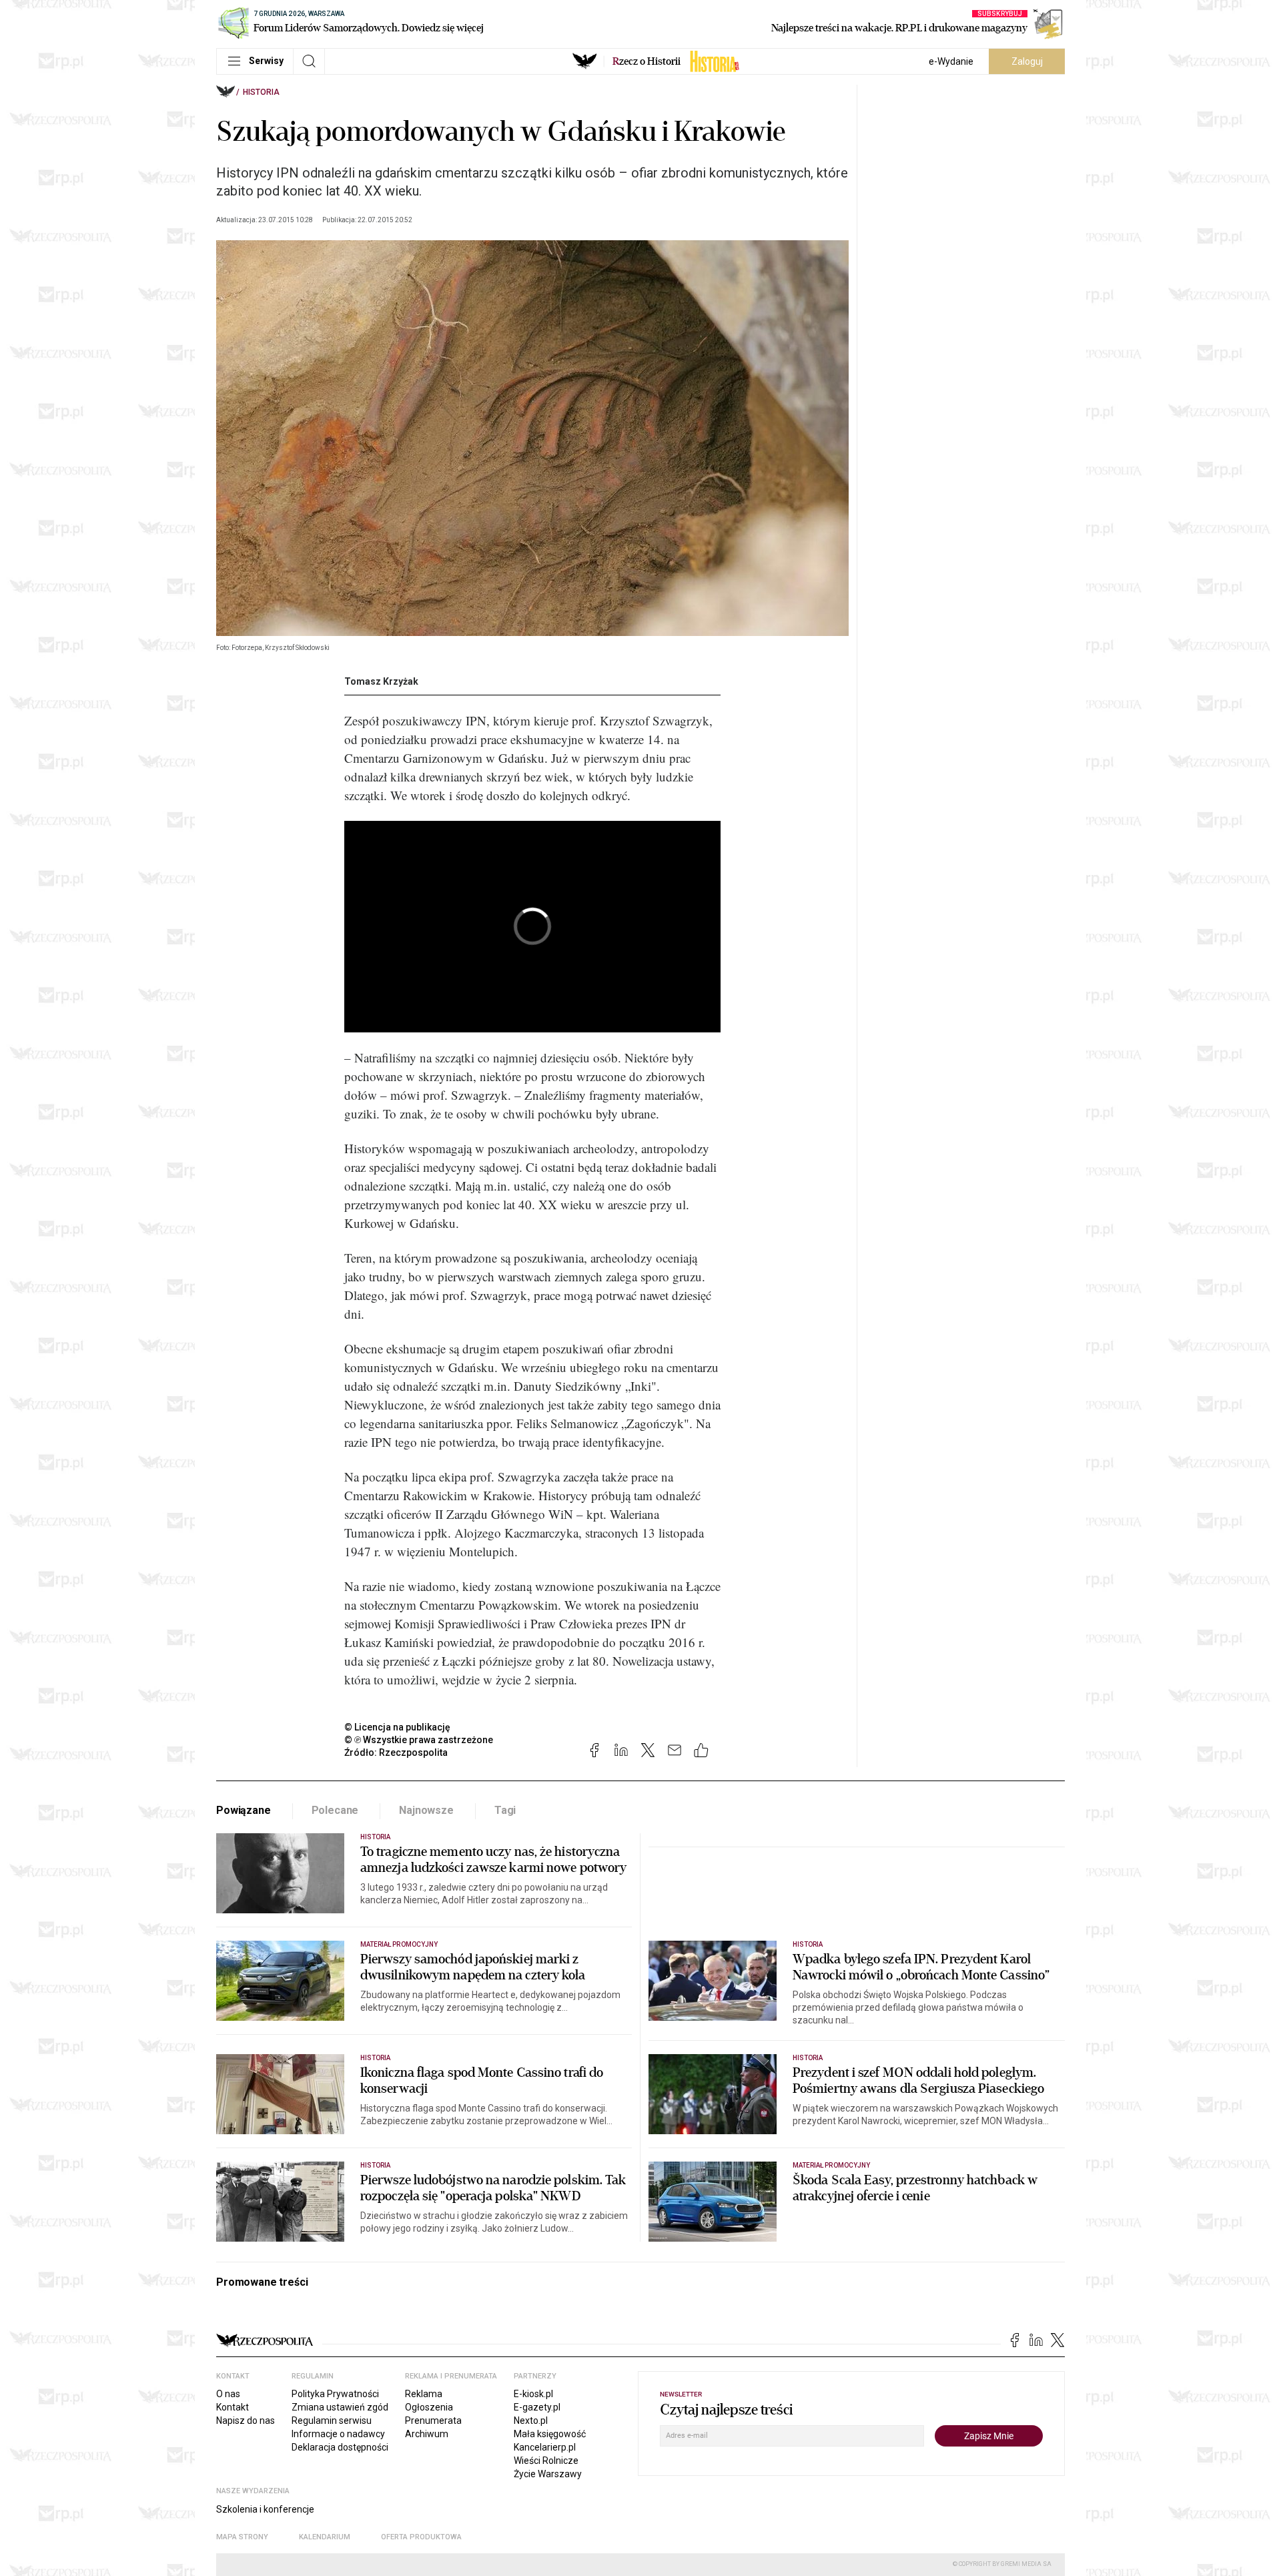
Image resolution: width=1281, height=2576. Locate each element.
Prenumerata (433, 2421)
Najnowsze (426, 1810)
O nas (228, 2394)
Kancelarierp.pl (545, 2447)
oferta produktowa (421, 2537)
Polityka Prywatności (335, 2394)
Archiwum (427, 2434)
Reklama (424, 2394)
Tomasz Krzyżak (381, 681)
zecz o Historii (647, 61)
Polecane (335, 1810)
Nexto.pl (531, 2421)
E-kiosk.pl (533, 2394)
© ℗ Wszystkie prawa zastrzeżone (419, 1740)
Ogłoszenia (429, 2407)
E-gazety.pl (537, 2407)
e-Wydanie (951, 61)
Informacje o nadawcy (338, 2434)
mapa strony (242, 2537)
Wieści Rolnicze (546, 2461)
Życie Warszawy (548, 2474)
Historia (261, 92)
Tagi (505, 1810)
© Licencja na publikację (398, 1727)
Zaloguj (1027, 61)
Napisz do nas (246, 2421)
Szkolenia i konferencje (265, 2509)
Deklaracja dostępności (340, 2447)
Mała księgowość (550, 2434)
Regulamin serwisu (332, 2421)
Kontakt (233, 2407)
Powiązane (244, 1810)
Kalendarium (325, 2537)
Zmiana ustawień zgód (340, 2407)
